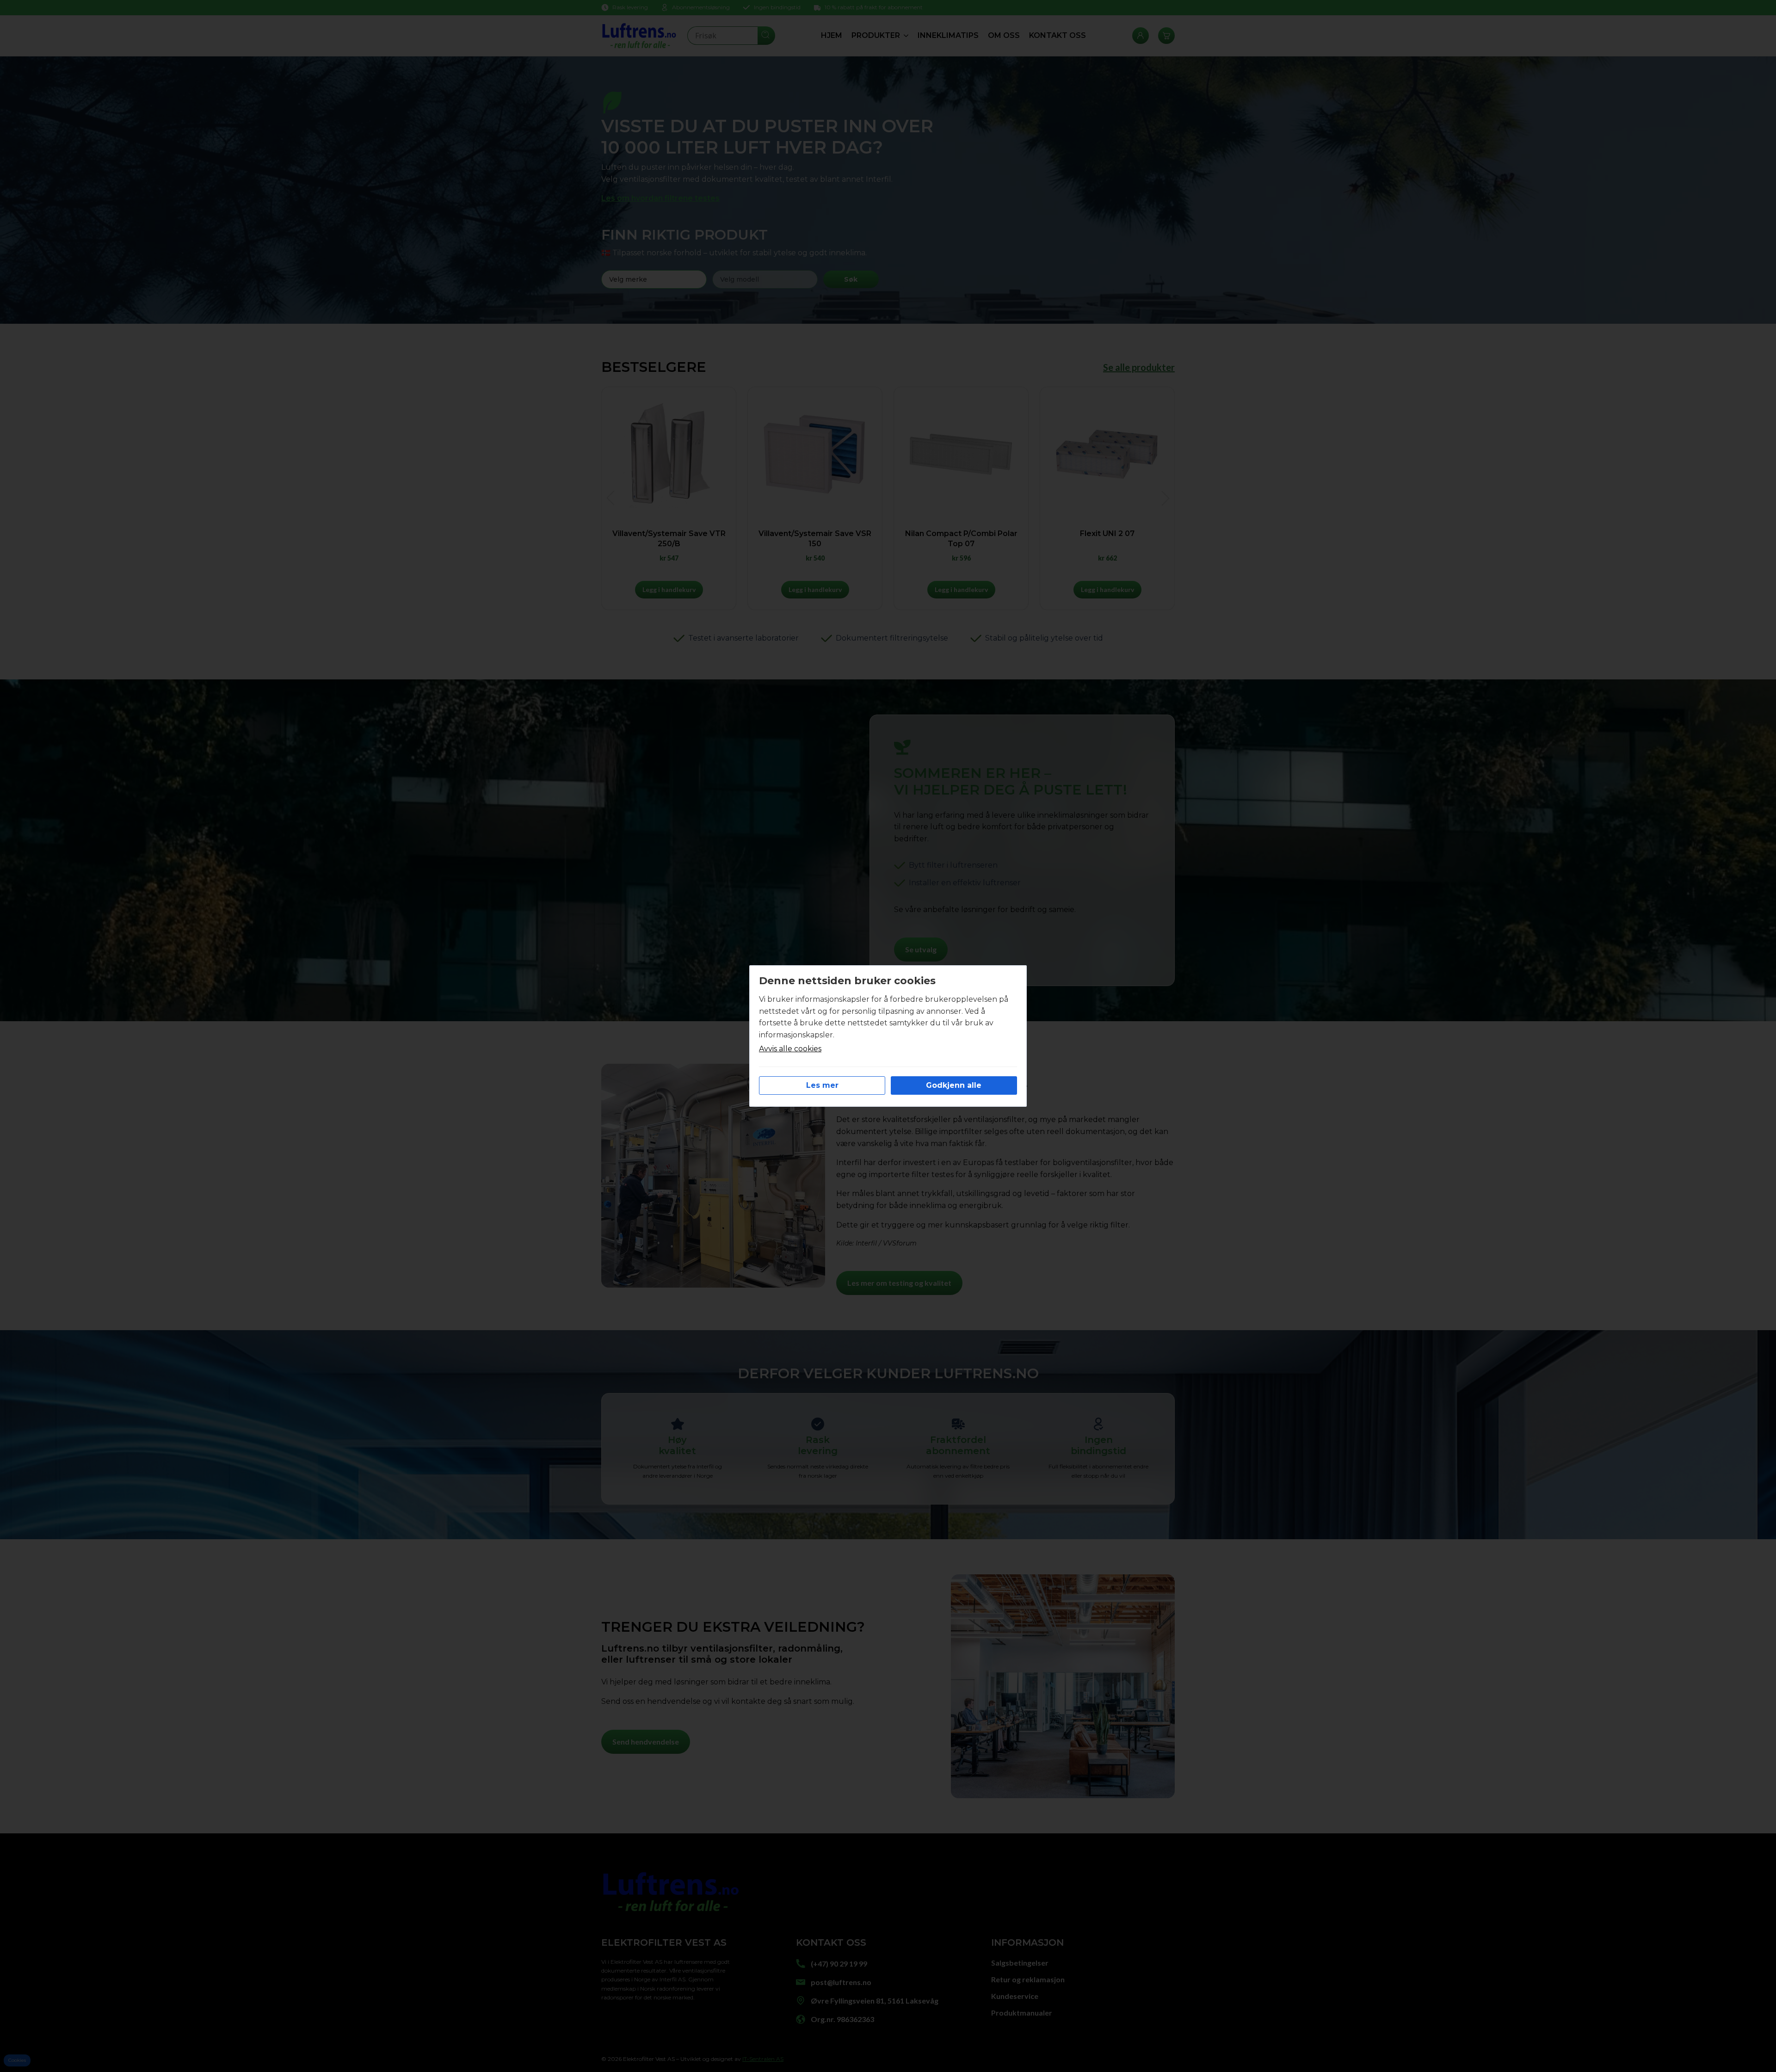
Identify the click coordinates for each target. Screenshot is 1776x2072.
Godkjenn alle (954, 1085)
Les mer (822, 1085)
